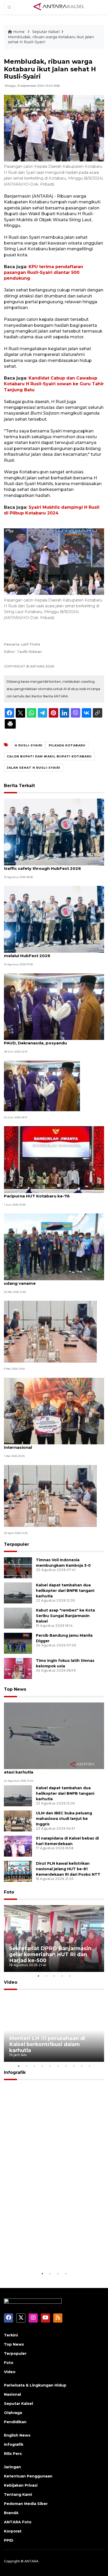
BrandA (11, 2513)
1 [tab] (38, 1976)
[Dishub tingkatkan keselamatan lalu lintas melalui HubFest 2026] (54, 919)
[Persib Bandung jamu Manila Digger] (18, 1643)
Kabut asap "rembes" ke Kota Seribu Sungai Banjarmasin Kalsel (65, 1616)
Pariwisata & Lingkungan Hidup (35, 2385)
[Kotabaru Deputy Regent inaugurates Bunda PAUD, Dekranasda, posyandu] (54, 1006)
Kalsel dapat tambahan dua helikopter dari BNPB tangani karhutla (65, 1591)
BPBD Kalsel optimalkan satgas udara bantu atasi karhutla (51, 1769)
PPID (9, 2540)
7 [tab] (66, 2066)
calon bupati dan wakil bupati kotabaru (49, 756)
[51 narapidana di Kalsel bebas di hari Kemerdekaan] (18, 1846)
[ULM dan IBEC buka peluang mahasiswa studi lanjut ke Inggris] (18, 1821)
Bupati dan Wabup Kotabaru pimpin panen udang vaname (49, 1281)
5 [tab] (70, 1976)
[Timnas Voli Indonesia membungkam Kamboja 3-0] (18, 1568)
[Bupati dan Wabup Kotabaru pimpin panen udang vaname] (54, 1247)
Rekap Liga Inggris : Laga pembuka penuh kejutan (43, 2255)
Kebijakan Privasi (21, 2485)
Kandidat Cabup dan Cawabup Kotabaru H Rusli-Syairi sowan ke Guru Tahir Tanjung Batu (54, 384)
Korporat (13, 2531)
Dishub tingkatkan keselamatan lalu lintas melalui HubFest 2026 (48, 953)
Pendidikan (15, 2422)
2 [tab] (46, 1976)
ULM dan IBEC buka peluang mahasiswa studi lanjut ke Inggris (64, 1819)
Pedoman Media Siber (26, 2504)
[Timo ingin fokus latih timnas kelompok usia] (18, 1668)
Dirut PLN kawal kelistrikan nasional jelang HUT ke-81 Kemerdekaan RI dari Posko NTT (68, 1869)
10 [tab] (89, 2066)
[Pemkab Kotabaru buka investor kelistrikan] (50, 1496)
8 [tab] (74, 2066)
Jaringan (12, 2467)
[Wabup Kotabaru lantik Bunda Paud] (42, 1085)
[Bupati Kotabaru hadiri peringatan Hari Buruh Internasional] (54, 1411)
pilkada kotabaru (67, 745)
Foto (9, 1892)
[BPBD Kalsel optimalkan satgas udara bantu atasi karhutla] (54, 1735)
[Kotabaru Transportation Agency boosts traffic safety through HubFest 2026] (54, 832)
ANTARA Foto (18, 2522)
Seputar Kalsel (46, 32)
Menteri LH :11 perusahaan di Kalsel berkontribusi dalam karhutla (47, 2044)
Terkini (11, 2335)
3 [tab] (54, 1976)
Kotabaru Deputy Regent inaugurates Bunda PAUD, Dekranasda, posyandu (51, 1040)
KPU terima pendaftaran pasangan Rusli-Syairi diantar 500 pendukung (44, 273)
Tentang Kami (18, 2494)
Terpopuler (17, 1544)
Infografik (15, 2072)
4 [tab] (62, 1976)
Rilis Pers (13, 2454)
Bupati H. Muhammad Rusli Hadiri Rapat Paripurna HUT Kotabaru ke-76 (46, 1193)
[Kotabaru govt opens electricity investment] (50, 1332)
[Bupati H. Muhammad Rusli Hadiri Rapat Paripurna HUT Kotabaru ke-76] (54, 1159)
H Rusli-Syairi (29, 745)
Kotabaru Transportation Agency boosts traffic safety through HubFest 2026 (47, 866)
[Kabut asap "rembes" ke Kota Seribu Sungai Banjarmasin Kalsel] (18, 1618)
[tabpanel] (54, 1938)
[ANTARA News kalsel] (59, 7)
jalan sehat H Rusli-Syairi (34, 768)
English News (17, 2435)
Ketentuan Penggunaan (28, 2476)
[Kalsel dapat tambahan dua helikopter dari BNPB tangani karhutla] (18, 1593)
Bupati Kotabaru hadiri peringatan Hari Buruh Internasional (52, 1445)
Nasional (12, 2394)
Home (19, 32)
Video (11, 1982)
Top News (15, 1689)
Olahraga (13, 2413)
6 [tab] (58, 2066)
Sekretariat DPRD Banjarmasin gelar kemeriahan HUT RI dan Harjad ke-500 (50, 1954)
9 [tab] (82, 2066)
